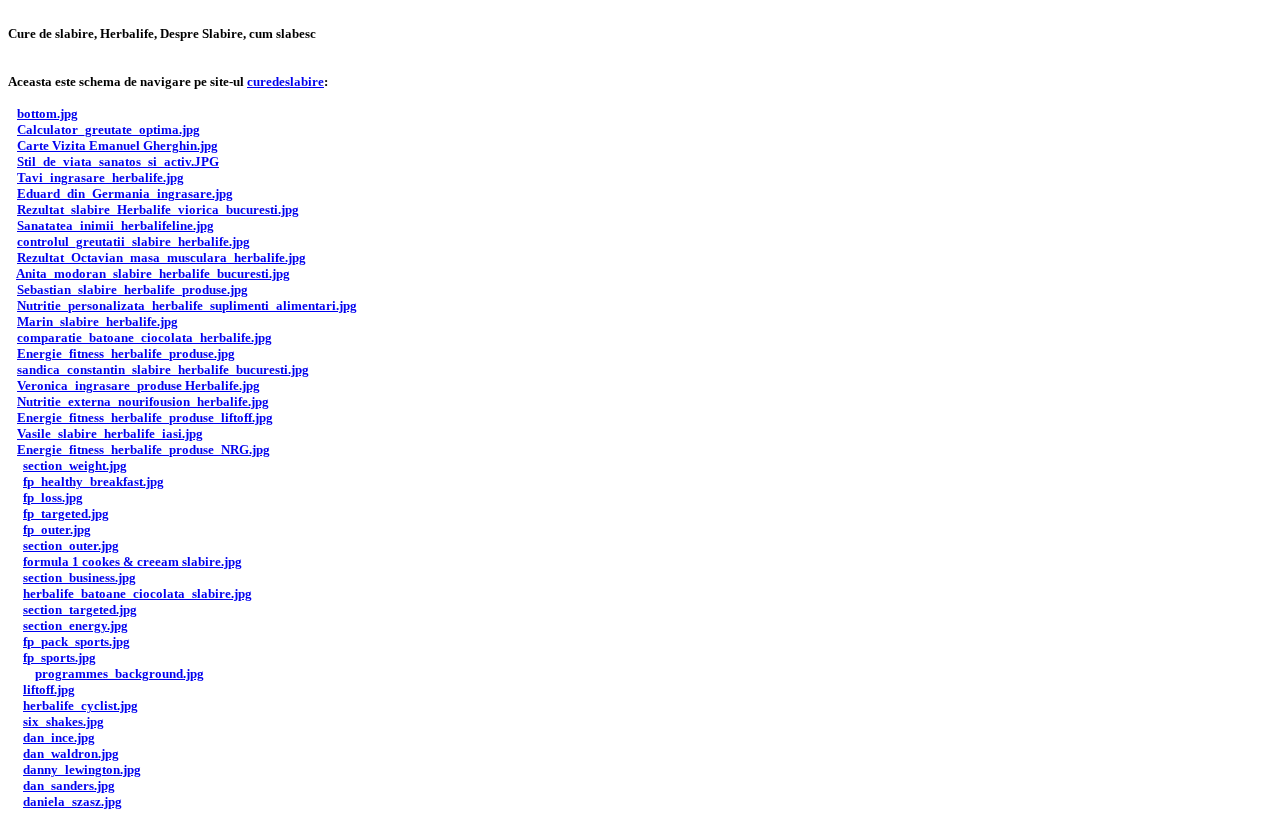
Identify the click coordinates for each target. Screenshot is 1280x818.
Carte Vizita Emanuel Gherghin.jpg (117, 145)
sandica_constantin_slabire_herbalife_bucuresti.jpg (163, 369)
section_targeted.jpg (80, 609)
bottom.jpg (47, 113)
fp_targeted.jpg (66, 513)
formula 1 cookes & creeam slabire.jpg (132, 561)
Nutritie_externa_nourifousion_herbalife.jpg (143, 401)
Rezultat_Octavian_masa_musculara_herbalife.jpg (161, 257)
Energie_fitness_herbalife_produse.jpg (126, 353)
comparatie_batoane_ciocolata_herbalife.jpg (144, 337)
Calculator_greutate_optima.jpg (108, 129)
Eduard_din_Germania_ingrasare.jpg (125, 193)
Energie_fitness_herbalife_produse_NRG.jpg (143, 449)
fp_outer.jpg (57, 529)
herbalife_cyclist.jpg (80, 705)
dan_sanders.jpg (69, 785)
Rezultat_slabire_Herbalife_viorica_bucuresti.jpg (158, 209)
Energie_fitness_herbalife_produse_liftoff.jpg (145, 417)
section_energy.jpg (75, 625)
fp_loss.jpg (53, 497)
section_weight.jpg (75, 465)
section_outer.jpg (71, 545)
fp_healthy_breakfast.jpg (93, 481)
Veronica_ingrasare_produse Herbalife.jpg (138, 385)
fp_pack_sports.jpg (76, 641)
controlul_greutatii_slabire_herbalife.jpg (133, 241)
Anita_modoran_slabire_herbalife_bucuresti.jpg (153, 273)
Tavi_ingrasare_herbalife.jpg (100, 177)
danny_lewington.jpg (82, 769)
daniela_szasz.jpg (72, 801)
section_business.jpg (79, 577)
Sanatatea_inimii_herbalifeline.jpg (115, 225)
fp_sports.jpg (59, 657)
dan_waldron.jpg (71, 753)
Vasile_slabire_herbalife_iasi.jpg (110, 433)
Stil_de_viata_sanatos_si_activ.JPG (118, 161)
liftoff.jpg (49, 689)
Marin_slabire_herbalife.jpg (97, 321)
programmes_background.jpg (119, 673)
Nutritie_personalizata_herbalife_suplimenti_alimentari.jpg (187, 305)
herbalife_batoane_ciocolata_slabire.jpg (137, 593)
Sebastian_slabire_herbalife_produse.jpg (132, 289)
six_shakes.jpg (63, 721)
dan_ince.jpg (59, 737)
